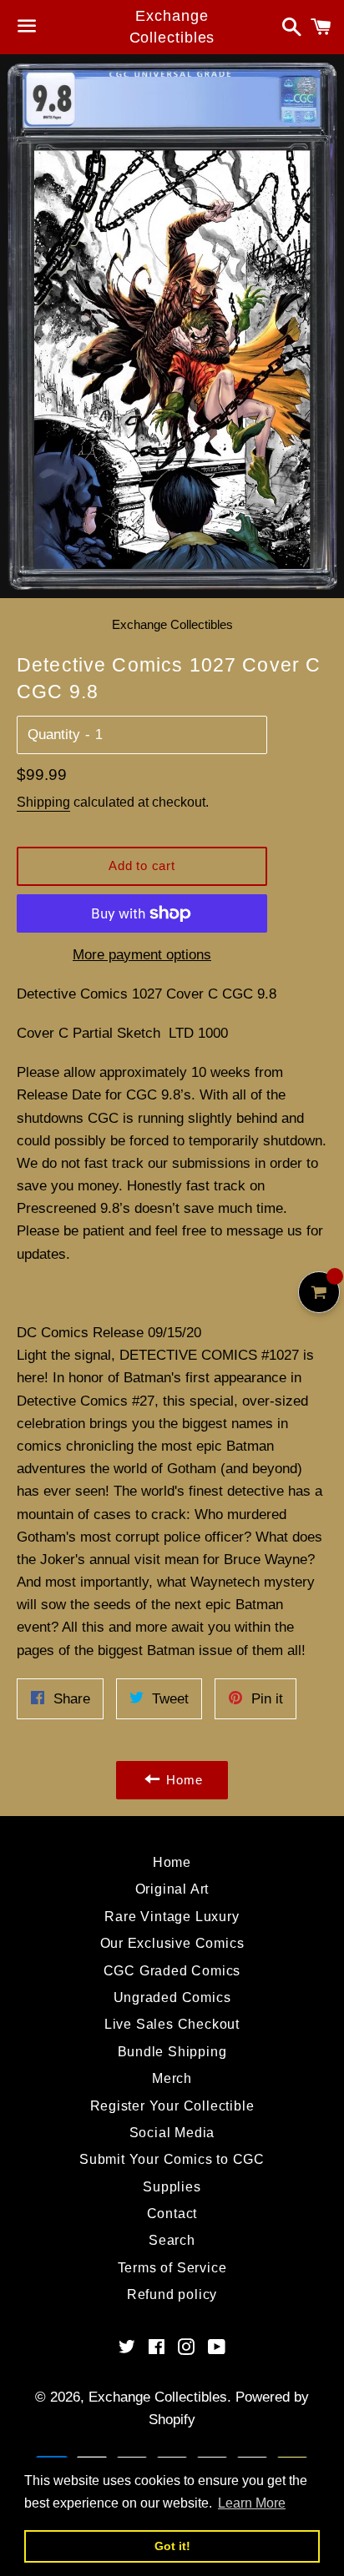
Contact (172, 2214)
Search (172, 2240)
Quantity (54, 735)
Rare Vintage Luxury (172, 1917)
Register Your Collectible (172, 2106)
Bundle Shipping (172, 2052)
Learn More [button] (252, 2503)
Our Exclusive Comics (172, 1943)
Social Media (172, 2133)
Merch (172, 2078)
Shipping (43, 802)
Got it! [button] (172, 2546)
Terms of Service (172, 2268)
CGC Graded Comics (172, 1971)
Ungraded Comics (172, 1997)
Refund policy (172, 2294)
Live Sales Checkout (172, 2024)
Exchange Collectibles (172, 26)
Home (172, 1862)
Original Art (172, 1889)
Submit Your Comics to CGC (172, 2159)
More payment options (142, 955)
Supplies (172, 2187)
